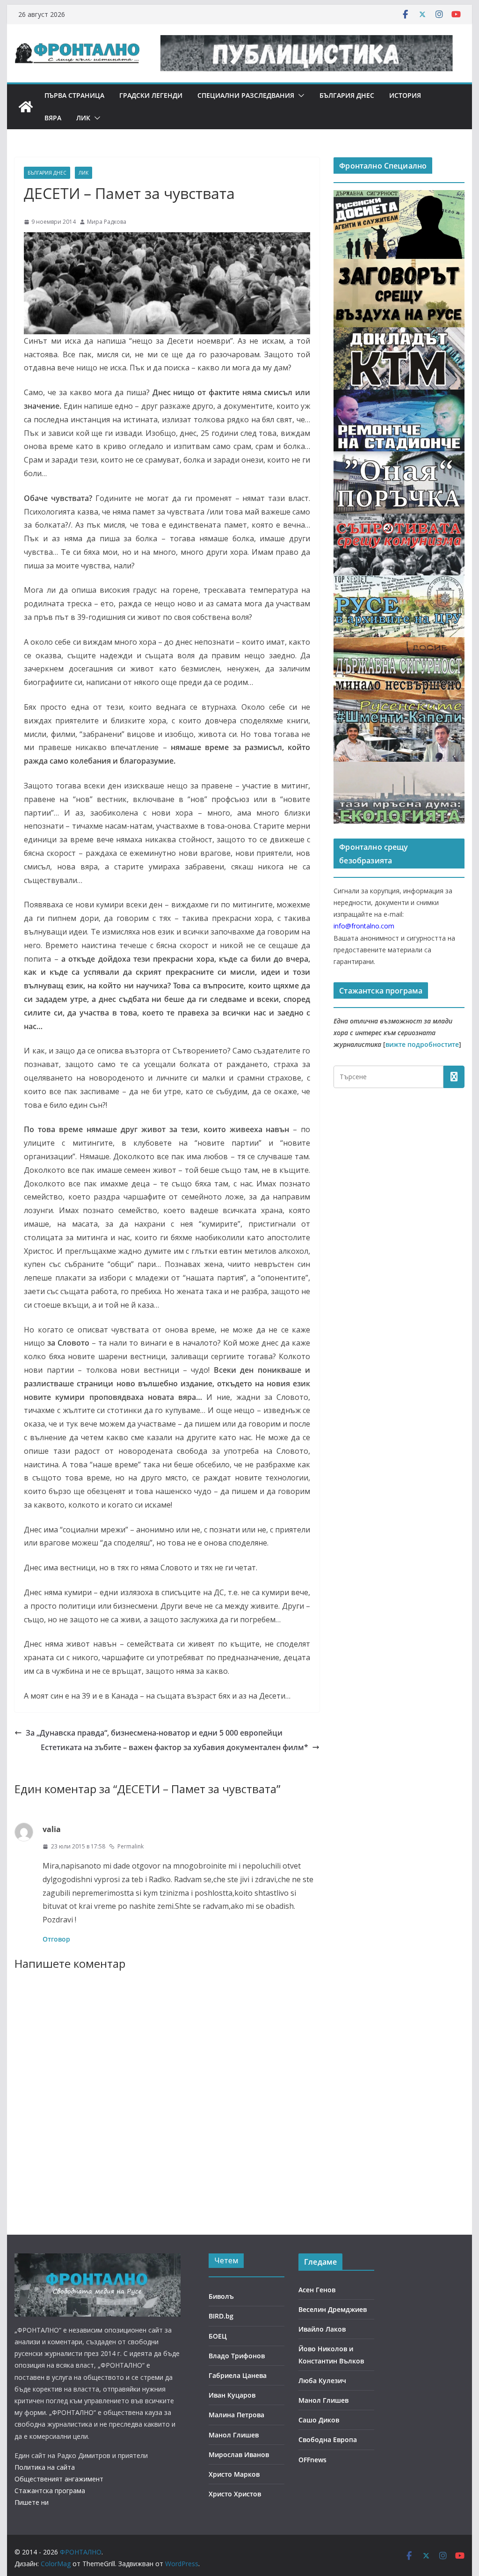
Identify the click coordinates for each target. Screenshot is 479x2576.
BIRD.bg (221, 2316)
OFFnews (312, 2460)
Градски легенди (151, 95)
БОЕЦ (218, 2336)
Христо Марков (234, 2474)
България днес (347, 95)
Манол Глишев (234, 2435)
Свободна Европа (328, 2440)
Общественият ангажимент (59, 2479)
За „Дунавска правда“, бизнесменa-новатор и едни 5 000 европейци (154, 1733)
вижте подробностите (422, 1044)
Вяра (53, 118)
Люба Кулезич (322, 2381)
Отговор (56, 1939)
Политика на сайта (45, 2467)
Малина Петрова (236, 2415)
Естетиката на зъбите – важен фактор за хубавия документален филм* (174, 1747)
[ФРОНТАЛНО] (26, 107)
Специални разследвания (246, 95)
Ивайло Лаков (322, 2329)
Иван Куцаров (232, 2395)
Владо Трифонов (237, 2356)
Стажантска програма (50, 2491)
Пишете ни (32, 2502)
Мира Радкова (107, 222)
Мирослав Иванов (239, 2455)
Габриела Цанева (238, 2375)
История (405, 95)
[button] (299, 96)
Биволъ (221, 2296)
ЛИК (83, 118)
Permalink (131, 1846)
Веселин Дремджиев (333, 2309)
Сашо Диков (319, 2420)
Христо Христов (235, 2494)
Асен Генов (317, 2290)
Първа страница (74, 95)
